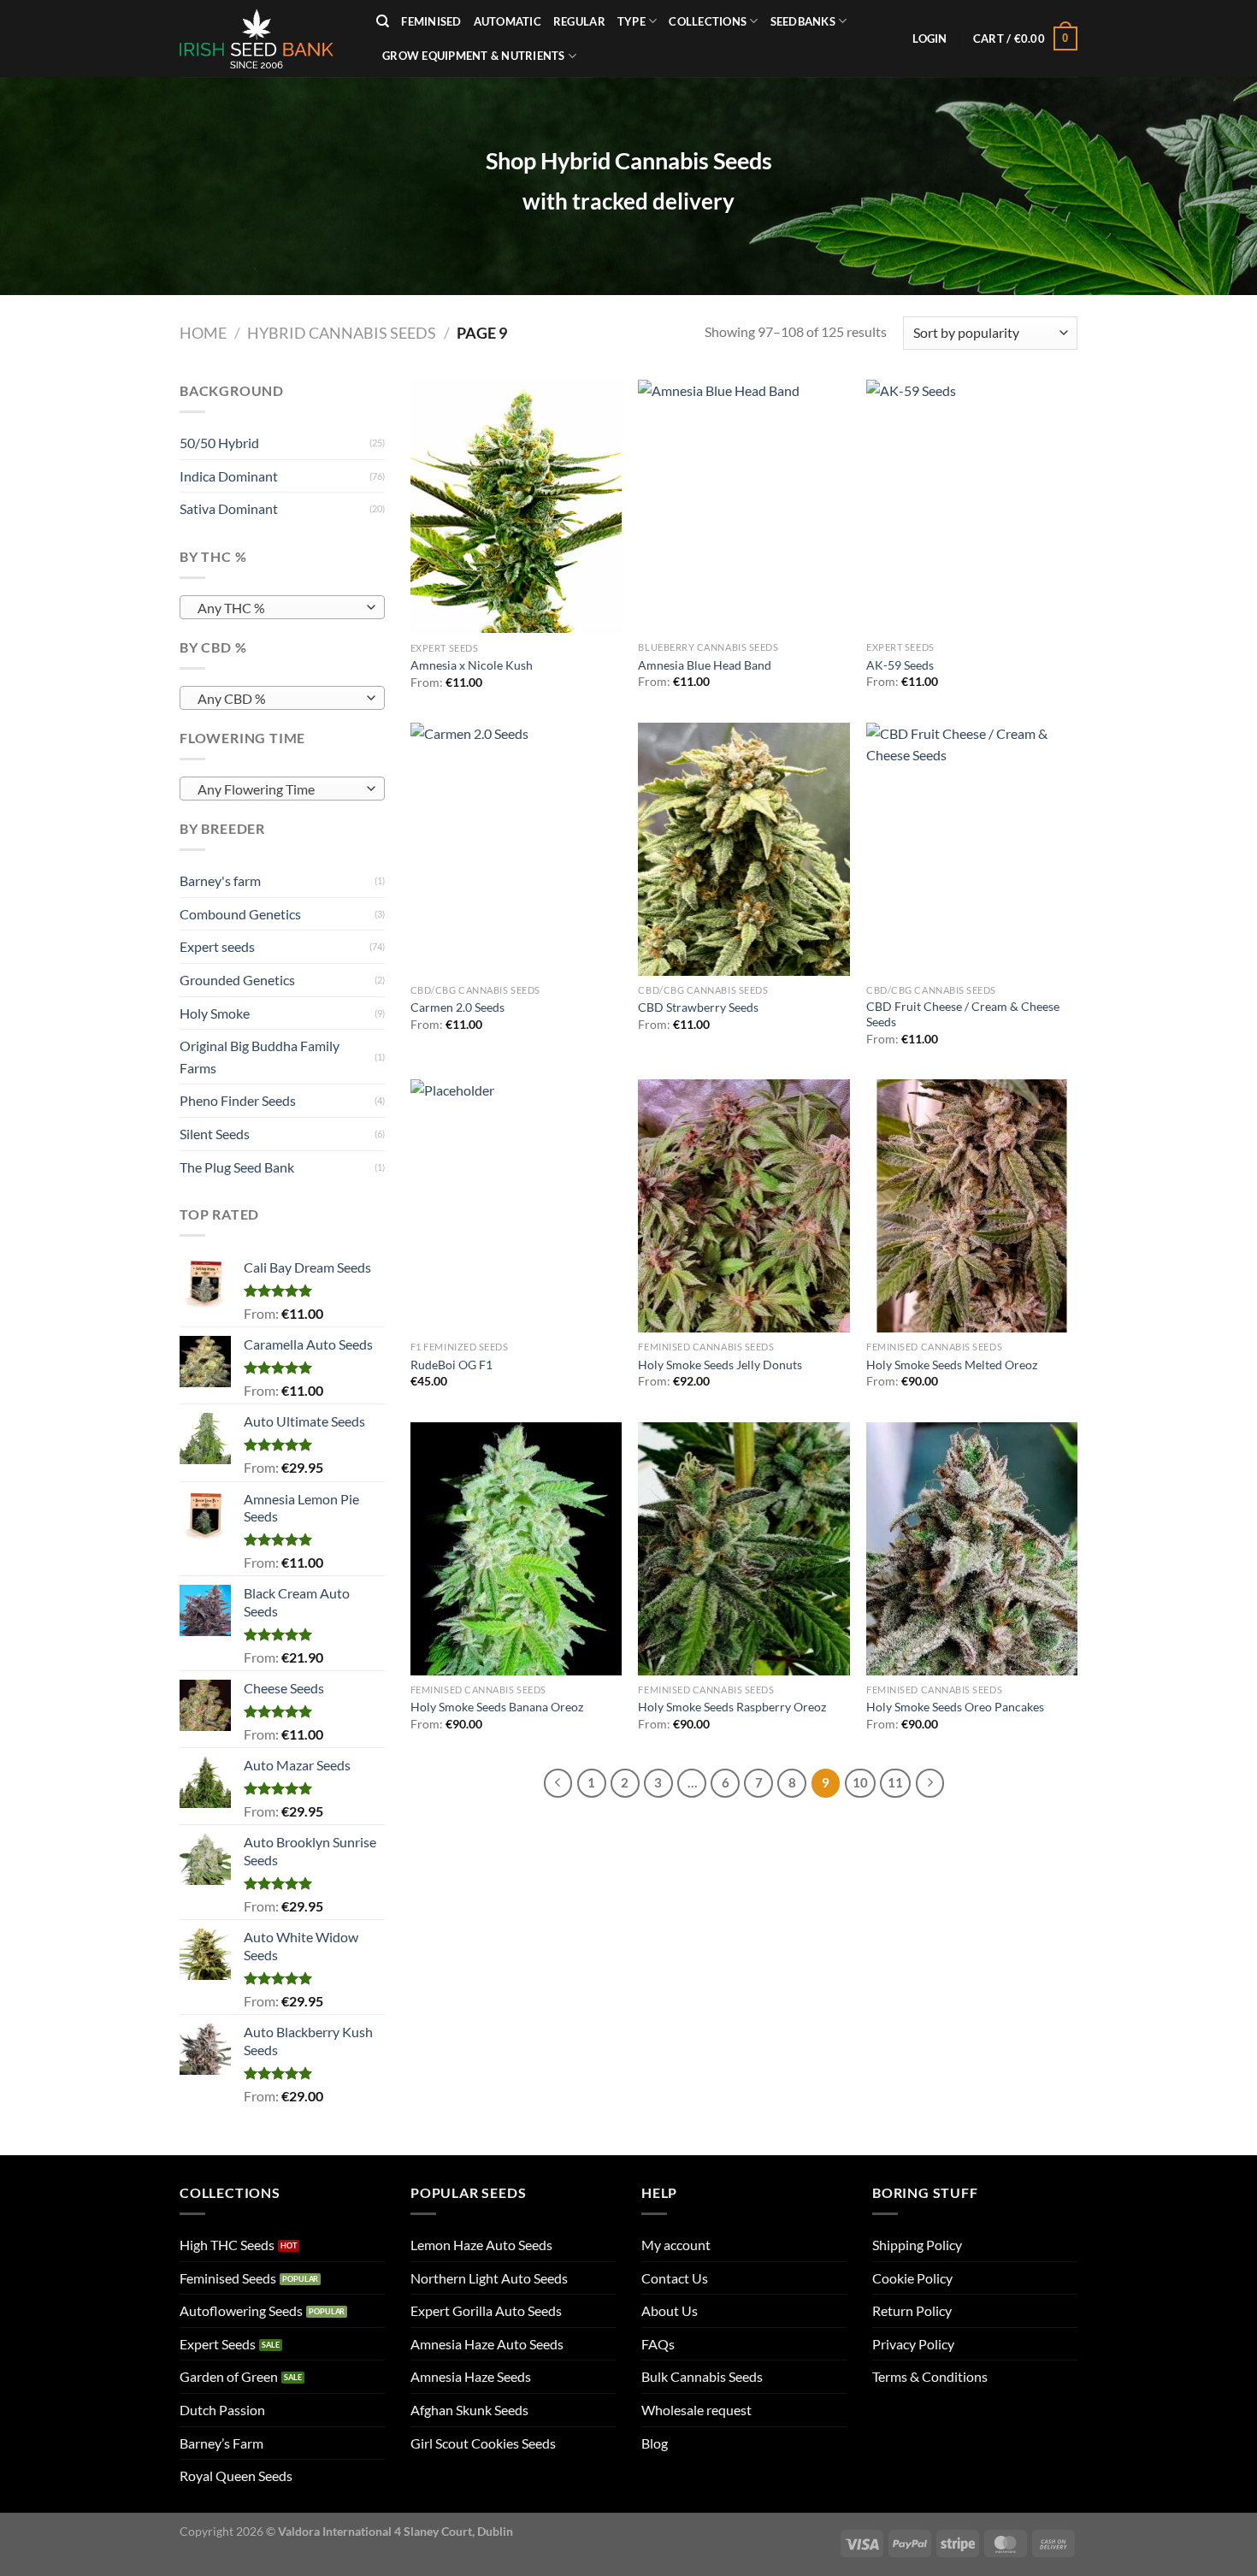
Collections (708, 21)
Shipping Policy (917, 2245)
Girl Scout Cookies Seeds (483, 2443)
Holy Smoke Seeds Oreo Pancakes (955, 1707)
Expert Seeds (218, 2344)
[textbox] (278, 608)
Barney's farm (220, 880)
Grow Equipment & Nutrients (474, 56)
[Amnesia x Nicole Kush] (516, 506)
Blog (655, 2443)
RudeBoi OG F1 (451, 1365)
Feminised (431, 21)
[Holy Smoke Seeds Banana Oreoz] (516, 1549)
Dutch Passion (222, 2410)
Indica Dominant (229, 476)
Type (631, 21)
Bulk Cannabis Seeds (702, 2376)
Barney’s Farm (221, 2443)
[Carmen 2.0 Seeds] (516, 849)
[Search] (383, 21)
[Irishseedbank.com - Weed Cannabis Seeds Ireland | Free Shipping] (265, 38)
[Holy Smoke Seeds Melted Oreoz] (972, 1206)
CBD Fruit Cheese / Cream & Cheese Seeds (963, 1014)
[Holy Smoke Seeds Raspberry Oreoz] (744, 1549)
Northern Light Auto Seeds (489, 2278)
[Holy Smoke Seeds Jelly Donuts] (744, 1206)
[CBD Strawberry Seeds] (744, 849)
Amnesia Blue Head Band (705, 665)
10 (860, 1782)
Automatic (508, 21)
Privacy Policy (913, 2344)
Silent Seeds (215, 1134)
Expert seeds (217, 946)
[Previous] (558, 1783)
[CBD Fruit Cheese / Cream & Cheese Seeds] (972, 849)
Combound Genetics (240, 914)
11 (895, 1782)
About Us (670, 2310)
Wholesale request (696, 2410)
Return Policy (912, 2310)
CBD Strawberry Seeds (698, 1007)
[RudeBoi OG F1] (516, 1206)
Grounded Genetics (237, 980)
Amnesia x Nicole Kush (472, 665)
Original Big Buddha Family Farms (260, 1057)
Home (203, 333)
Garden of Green (229, 2376)
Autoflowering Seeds (241, 2310)
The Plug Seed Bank (237, 1167)
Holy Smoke (215, 1013)
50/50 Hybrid (219, 443)
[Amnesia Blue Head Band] (744, 506)
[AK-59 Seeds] (972, 506)
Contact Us (675, 2278)
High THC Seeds (227, 2245)
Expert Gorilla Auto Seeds (486, 2310)
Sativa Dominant (229, 508)
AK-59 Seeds (900, 665)
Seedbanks (803, 21)
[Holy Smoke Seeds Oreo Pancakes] (972, 1549)
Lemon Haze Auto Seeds (481, 2245)
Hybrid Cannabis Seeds (342, 333)
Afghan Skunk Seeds (469, 2410)
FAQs (658, 2344)
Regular (579, 21)
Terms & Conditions (930, 2376)
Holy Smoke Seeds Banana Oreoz (497, 1707)
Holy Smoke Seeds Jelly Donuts (720, 1365)
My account (676, 2245)
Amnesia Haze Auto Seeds (487, 2344)
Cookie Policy (912, 2278)
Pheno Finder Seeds (238, 1100)
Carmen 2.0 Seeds (457, 1007)
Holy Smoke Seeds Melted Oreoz (952, 1365)
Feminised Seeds (228, 2278)
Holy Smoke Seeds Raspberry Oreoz (732, 1707)
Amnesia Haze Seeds (471, 2376)
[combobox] (282, 607)
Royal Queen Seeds (236, 2476)
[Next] (930, 1783)
